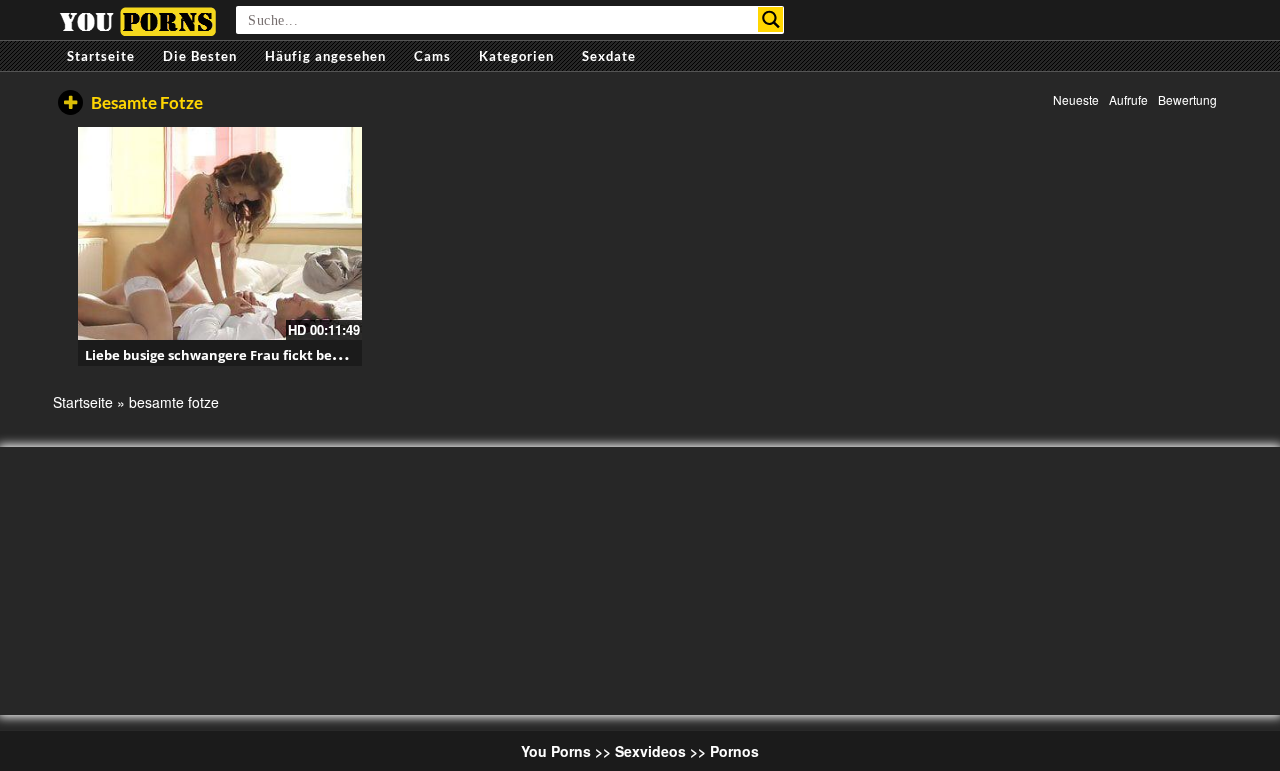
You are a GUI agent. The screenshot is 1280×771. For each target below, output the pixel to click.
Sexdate (609, 56)
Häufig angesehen (325, 56)
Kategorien (516, 56)
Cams (432, 56)
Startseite (101, 56)
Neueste (1076, 99)
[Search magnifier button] (770, 19)
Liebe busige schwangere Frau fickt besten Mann (243, 355)
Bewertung (1187, 99)
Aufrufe (1128, 99)
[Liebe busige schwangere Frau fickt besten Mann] (220, 233)
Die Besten (200, 56)
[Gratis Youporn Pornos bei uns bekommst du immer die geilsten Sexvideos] (137, 19)
